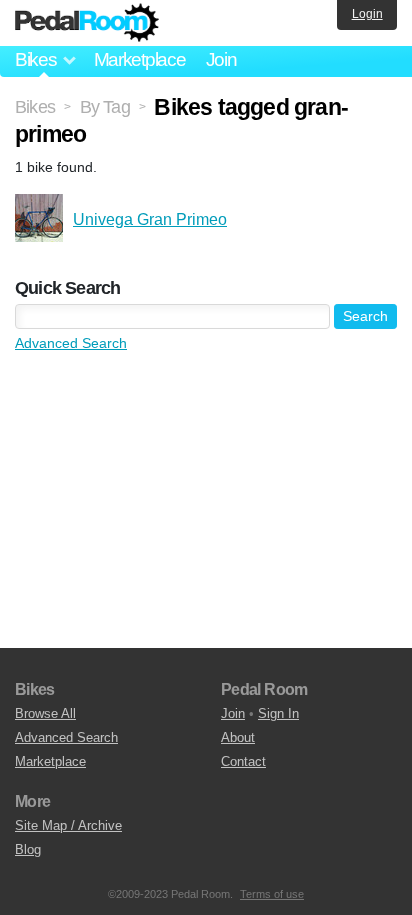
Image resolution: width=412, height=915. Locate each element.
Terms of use (272, 894)
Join (221, 59)
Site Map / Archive (68, 825)
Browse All (45, 713)
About (238, 737)
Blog (28, 849)
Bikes (35, 107)
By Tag (105, 107)
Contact (243, 761)
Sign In (278, 713)
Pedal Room (87, 23)
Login (367, 14)
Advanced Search (71, 343)
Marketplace (140, 59)
